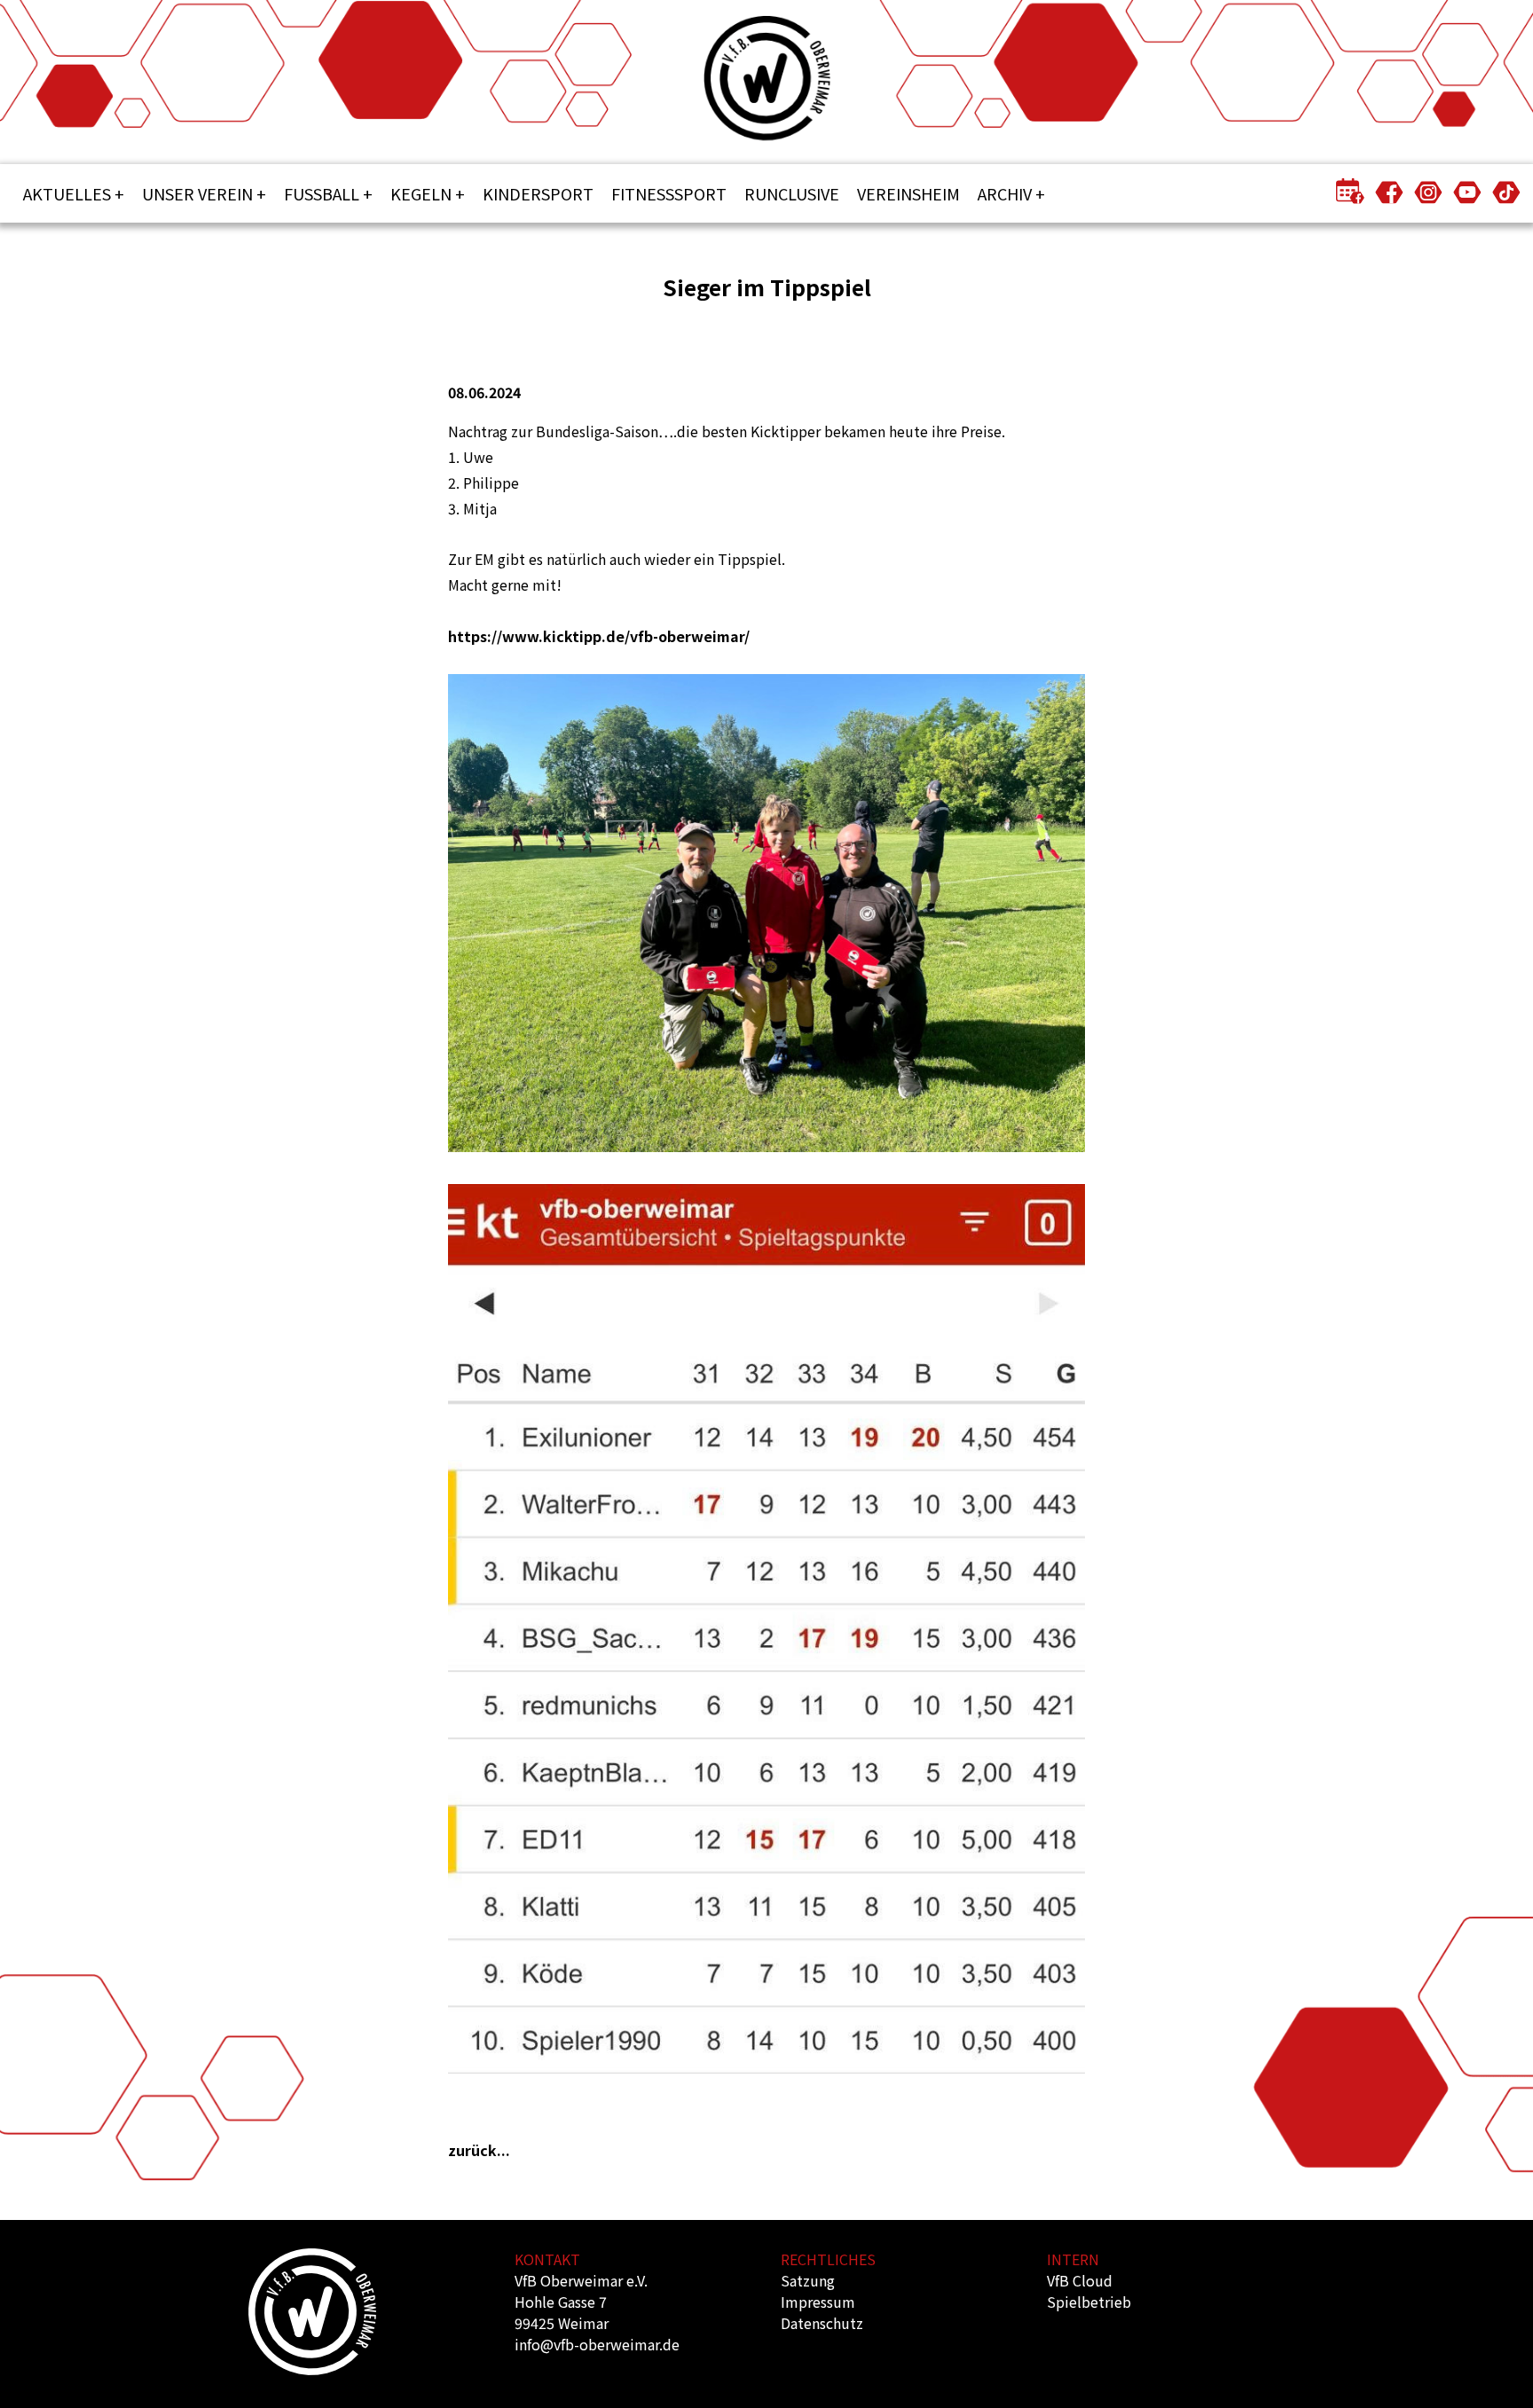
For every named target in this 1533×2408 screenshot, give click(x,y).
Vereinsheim (908, 193)
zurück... (479, 2150)
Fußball (322, 193)
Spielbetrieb (1089, 2302)
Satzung (808, 2280)
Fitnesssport (669, 193)
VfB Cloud (1080, 2280)
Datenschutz (822, 2323)
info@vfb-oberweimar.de (597, 2344)
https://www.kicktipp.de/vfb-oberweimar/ (599, 636)
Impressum (818, 2302)
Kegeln (421, 193)
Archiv (1005, 193)
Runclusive (792, 193)
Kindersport (538, 193)
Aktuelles (67, 193)
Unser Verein (197, 193)
